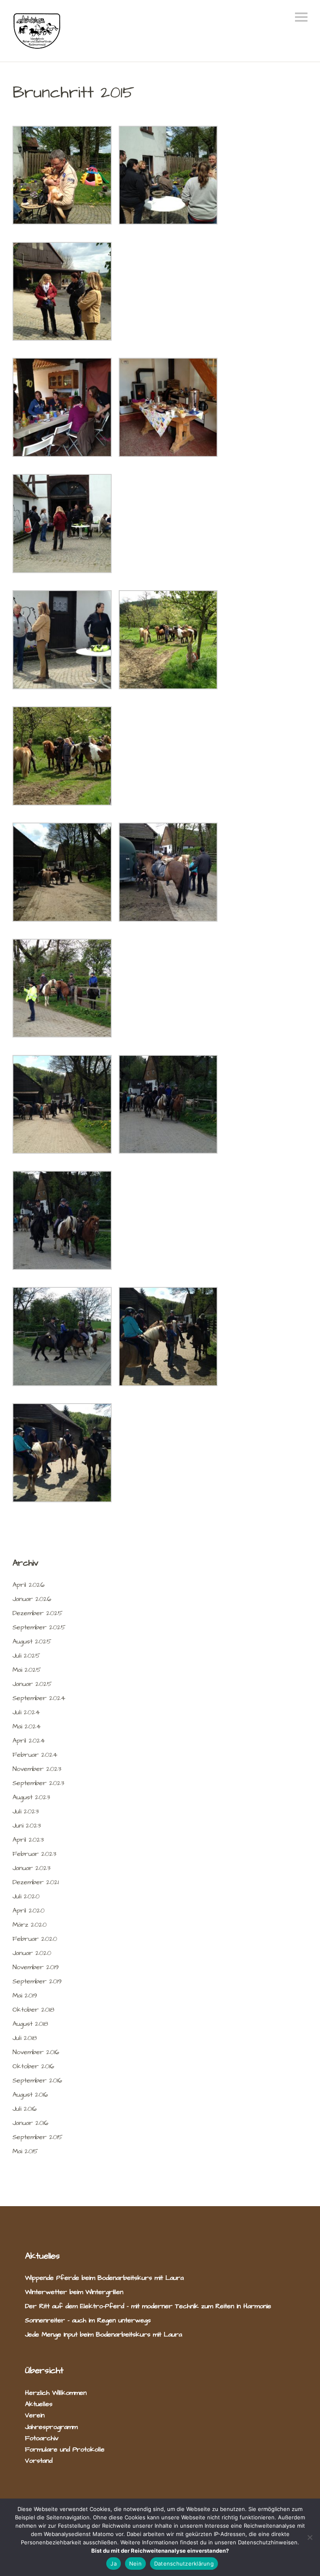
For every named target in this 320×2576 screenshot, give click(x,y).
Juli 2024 (26, 1712)
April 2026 (29, 1585)
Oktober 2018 (33, 2010)
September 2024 (39, 1698)
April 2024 (29, 1741)
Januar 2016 (30, 2123)
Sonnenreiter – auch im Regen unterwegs (88, 2320)
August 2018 (30, 2024)
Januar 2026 (32, 1599)
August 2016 (30, 2095)
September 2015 (37, 2137)
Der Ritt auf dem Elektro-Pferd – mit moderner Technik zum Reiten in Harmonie (148, 2306)
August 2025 (32, 1641)
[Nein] (310, 2537)
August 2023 (31, 1797)
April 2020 (29, 1910)
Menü (301, 17)
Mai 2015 (25, 2151)
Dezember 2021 (36, 1882)
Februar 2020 (35, 1939)
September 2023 (38, 1783)
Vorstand (39, 2461)
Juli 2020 (26, 1896)
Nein (135, 2564)
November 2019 (36, 1967)
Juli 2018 (25, 2038)
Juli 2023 (26, 1811)
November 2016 (36, 2052)
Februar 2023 (34, 1854)
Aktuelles (39, 2404)
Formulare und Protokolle (65, 2449)
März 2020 (30, 1925)
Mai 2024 (27, 1726)
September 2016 (37, 2080)
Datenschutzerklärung (184, 2564)
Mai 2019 (25, 1995)
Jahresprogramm (51, 2427)
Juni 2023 (27, 1825)
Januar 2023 (31, 1868)
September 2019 (37, 1981)
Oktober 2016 (33, 2066)
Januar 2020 (32, 1953)
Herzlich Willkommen (56, 2393)
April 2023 (28, 1840)
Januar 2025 (32, 1684)
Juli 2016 (25, 2109)
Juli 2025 (26, 1656)
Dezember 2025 (37, 1613)
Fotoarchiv (42, 2438)
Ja (114, 2564)
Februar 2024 (35, 1755)
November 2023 (37, 1769)
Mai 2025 (27, 1670)
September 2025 (39, 1627)
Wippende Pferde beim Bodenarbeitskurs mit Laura (104, 2278)
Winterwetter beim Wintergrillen (75, 2292)
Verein (35, 2415)
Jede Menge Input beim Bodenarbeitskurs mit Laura (104, 2334)
